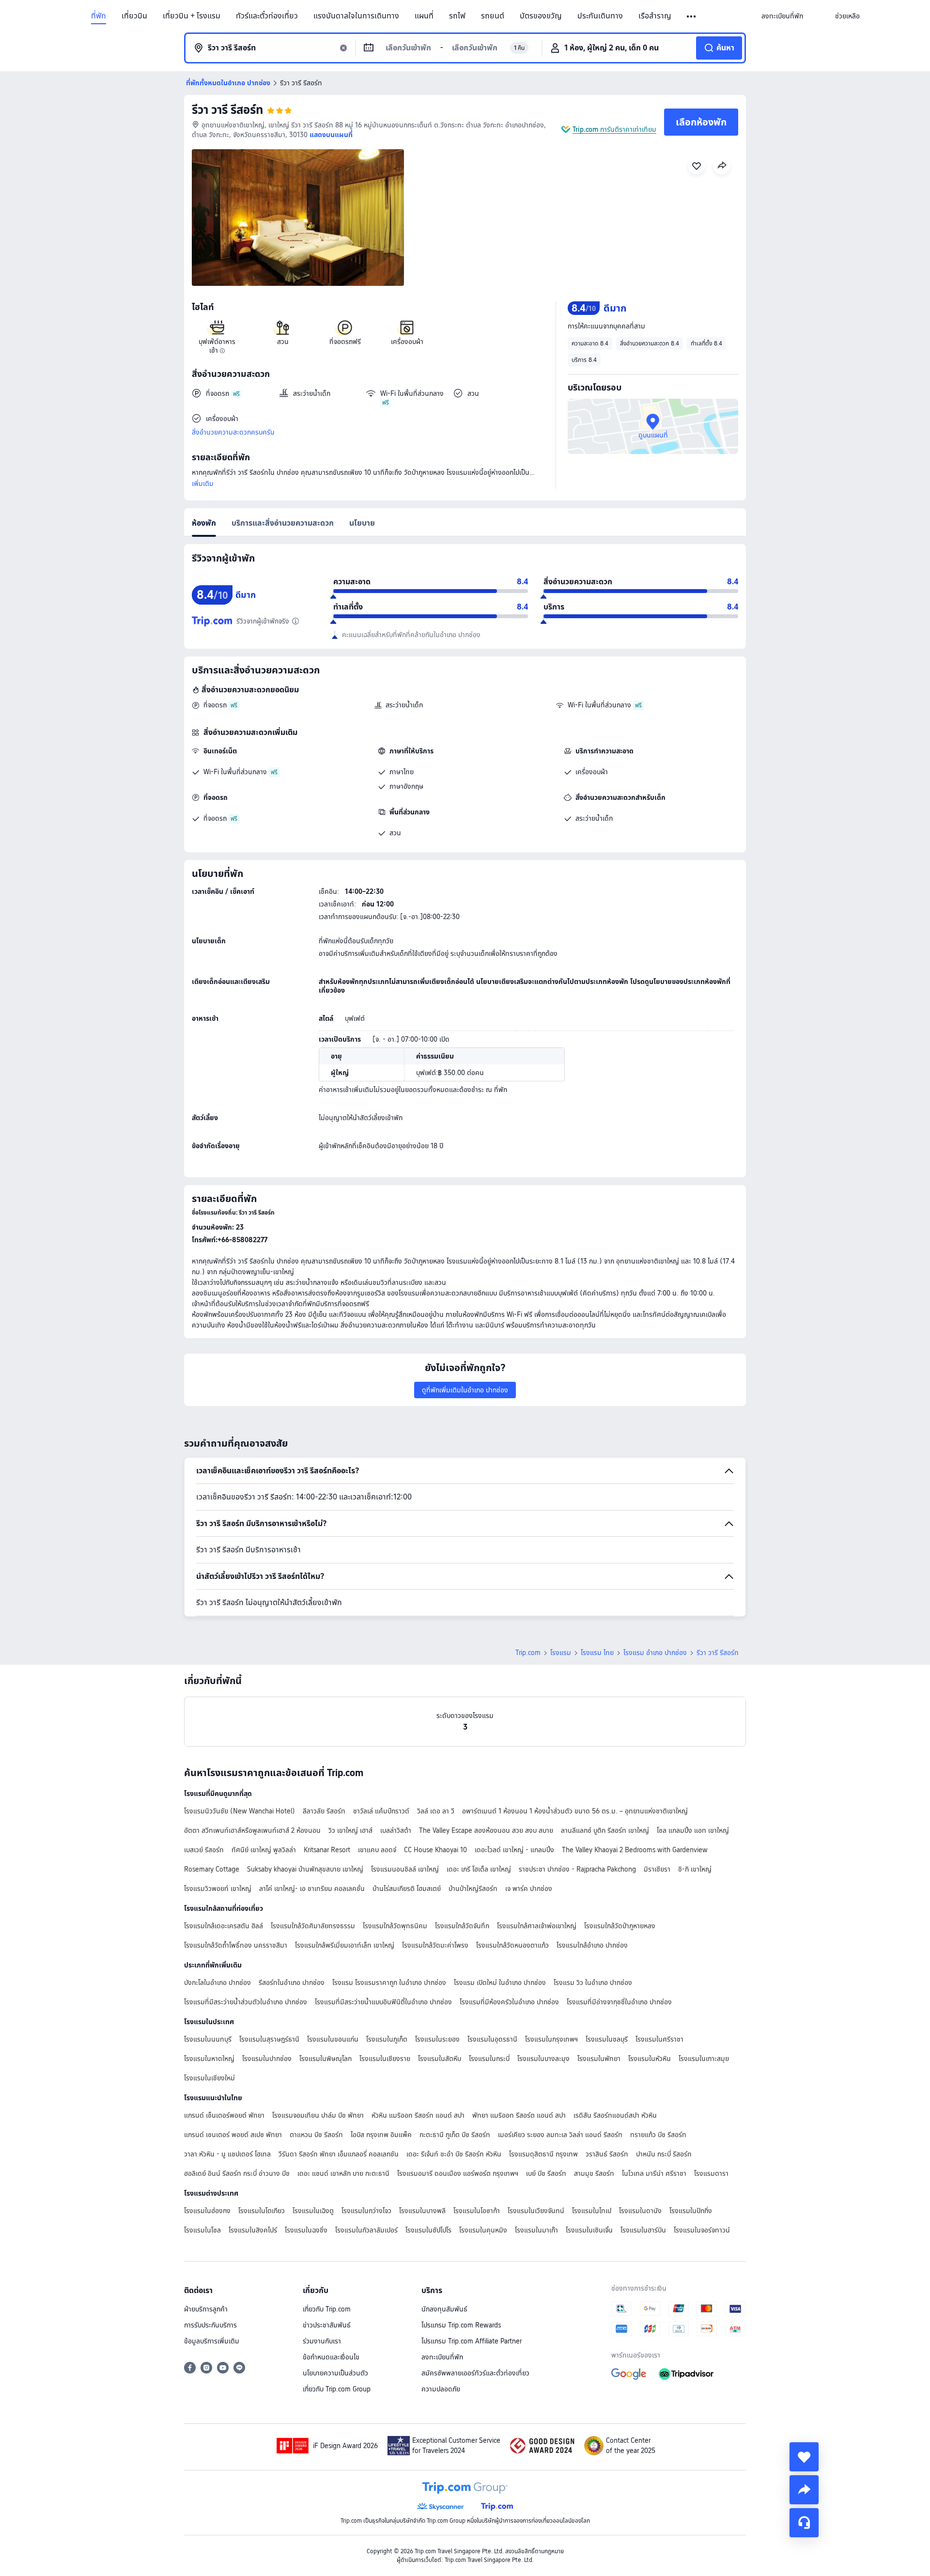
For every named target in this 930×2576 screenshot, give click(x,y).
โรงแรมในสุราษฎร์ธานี (269, 2039)
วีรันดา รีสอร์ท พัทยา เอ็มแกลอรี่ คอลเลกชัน (339, 2154)
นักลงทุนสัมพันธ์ (444, 2309)
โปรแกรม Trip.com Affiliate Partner (472, 2341)
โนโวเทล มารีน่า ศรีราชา (654, 2173)
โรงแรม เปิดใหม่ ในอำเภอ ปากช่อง (500, 1983)
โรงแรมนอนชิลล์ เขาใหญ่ (405, 1869)
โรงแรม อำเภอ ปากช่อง (655, 1653)
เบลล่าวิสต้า (396, 1830)
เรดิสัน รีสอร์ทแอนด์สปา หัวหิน (615, 2115)
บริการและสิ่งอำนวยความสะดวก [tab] (283, 523)
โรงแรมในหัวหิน (650, 2059)
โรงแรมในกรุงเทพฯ (551, 2039)
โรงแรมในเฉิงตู (313, 2211)
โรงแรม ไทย (597, 1653)
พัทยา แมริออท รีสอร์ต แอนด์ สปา (519, 2115)
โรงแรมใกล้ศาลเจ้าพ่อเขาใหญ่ (537, 1926)
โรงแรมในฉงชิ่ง (306, 2230)
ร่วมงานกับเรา (322, 2341)
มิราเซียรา (657, 1869)
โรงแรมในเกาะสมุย (704, 2059)
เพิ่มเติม (203, 484)
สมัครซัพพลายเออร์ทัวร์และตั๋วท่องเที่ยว (475, 2373)
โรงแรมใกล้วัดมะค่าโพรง (435, 1945)
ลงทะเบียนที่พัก (442, 2357)
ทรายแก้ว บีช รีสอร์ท (658, 2135)
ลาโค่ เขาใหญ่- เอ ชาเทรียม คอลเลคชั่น (312, 1889)
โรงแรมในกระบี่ (489, 2059)
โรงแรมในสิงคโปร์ (253, 2230)
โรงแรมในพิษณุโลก (325, 2059)
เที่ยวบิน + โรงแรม (192, 16)
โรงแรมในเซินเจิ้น (589, 2230)
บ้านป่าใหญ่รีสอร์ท (473, 1889)
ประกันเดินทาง (600, 16)
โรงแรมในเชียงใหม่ (209, 2078)
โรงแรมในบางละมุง (543, 2059)
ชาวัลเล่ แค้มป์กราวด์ (381, 1811)
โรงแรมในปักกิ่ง (691, 2211)
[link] (782, 16)
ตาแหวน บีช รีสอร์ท (316, 2135)
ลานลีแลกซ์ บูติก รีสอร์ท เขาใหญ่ (605, 1830)
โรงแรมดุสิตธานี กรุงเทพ (543, 2154)
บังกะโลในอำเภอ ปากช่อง (217, 1983)
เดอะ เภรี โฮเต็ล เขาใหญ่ (479, 1869)
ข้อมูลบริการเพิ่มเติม (212, 2341)
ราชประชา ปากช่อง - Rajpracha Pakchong (577, 1869)
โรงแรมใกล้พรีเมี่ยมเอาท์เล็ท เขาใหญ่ (345, 1945)
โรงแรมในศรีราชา (659, 2039)
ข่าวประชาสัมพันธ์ (327, 2325)
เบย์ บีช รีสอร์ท (546, 2173)
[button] (692, 16)
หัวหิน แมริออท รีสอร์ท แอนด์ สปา (418, 2115)
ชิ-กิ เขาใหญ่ (695, 1869)
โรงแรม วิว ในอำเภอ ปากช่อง (593, 1983)
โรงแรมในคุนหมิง (483, 2230)
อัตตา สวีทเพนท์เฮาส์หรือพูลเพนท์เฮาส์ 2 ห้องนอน (252, 1830)
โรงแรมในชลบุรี (607, 2039)
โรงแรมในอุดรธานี (492, 2039)
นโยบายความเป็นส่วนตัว (335, 2373)
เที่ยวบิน (134, 16)
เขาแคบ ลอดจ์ (377, 1850)
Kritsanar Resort (327, 1850)
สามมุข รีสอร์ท (594, 2173)
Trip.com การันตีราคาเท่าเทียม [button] (614, 129)
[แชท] (804, 2523)
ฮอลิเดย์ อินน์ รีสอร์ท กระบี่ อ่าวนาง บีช (237, 2173)
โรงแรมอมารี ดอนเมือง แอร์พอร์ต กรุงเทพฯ (458, 2173)
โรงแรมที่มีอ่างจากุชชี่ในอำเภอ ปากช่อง (619, 2002)
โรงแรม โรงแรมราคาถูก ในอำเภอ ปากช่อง (389, 1983)
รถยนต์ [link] (493, 16)
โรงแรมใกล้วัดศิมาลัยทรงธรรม (313, 1926)
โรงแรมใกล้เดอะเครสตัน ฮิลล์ (224, 1926)
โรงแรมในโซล (202, 2230)
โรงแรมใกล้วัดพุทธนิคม (395, 1926)
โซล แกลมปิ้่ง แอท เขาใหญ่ (693, 1830)
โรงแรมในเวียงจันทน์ (536, 2211)
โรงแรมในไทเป (592, 2211)
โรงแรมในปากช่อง (267, 2059)
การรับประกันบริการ (210, 2325)
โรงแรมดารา (711, 2173)
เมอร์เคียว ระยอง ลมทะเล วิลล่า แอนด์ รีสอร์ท (560, 2135)
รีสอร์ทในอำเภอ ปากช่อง (292, 1983)
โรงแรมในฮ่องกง (207, 2211)
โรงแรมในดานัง (640, 2211)
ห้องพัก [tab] (204, 523)
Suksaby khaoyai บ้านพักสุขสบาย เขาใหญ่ (305, 1869)
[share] (804, 2490)
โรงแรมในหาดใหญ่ (209, 2059)
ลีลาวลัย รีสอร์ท (324, 1811)
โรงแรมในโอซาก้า (477, 2211)
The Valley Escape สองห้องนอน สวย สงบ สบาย (486, 1830)
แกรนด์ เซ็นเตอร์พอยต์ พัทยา (224, 2115)
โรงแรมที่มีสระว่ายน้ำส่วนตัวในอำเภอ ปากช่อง (246, 2002)
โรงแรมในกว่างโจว (366, 2211)
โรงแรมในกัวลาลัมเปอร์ (366, 2230)
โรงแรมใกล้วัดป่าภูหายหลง (620, 1926)
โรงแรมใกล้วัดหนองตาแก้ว (512, 1945)
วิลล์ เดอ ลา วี (436, 1811)
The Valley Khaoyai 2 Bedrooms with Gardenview (635, 1850)
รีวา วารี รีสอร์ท (227, 110)
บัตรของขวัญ (541, 16)
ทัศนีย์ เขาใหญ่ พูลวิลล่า (264, 1850)
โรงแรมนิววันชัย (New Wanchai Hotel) (240, 1811)
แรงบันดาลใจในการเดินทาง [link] (356, 16)
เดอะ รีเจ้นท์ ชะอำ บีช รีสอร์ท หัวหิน (454, 2154)
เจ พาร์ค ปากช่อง (529, 1889)
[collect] (804, 2457)
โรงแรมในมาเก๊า (536, 2230)
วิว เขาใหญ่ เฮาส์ (350, 1830)
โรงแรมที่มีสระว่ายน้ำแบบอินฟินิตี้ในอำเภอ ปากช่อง (383, 2002)
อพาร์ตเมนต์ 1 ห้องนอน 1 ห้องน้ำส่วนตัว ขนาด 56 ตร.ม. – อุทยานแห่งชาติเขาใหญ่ (575, 1811)
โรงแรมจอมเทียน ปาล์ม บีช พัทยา (318, 2115)
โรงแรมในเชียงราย (385, 2059)
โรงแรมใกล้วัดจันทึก (462, 1926)
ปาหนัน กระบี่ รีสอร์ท (664, 2154)
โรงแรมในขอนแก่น (333, 2039)
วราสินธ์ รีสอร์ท (607, 2154)
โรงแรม (561, 1653)
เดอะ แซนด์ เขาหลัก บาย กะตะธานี (343, 2173)
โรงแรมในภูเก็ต (387, 2039)
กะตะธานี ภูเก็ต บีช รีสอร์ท (455, 2135)
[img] (298, 218)
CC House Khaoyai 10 (435, 1850)
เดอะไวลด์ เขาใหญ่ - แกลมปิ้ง (514, 1850)
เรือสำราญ (655, 16)
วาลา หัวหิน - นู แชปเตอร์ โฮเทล (227, 2154)
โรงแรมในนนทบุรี (208, 2039)
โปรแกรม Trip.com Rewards (461, 2325)
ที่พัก (99, 16)
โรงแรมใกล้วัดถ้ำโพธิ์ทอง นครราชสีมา (236, 1945)
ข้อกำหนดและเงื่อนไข (331, 2357)
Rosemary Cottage (212, 1869)
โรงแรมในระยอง (437, 2039)
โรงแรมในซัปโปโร (428, 2230)
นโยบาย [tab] (362, 523)
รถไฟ (457, 16)
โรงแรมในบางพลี (422, 2211)
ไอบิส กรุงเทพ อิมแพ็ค (381, 2135)
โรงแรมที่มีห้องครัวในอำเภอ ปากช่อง (509, 2002)
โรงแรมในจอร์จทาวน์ (702, 2230)
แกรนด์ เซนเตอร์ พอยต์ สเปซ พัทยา (233, 2135)
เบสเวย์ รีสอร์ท (204, 1850)
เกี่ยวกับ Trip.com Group (337, 2389)
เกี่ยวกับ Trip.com (327, 2309)
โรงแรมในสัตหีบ (440, 2059)
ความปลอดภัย (441, 2389)
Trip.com (528, 1653)
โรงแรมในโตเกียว (262, 2211)
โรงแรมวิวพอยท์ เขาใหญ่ (218, 1889)
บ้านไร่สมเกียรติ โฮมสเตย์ (407, 1889)
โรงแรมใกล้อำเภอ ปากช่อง (592, 1945)
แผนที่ (424, 16)
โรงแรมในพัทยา (599, 2059)
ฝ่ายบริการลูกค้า (206, 2309)
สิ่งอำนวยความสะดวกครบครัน (233, 432)
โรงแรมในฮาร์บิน (643, 2230)
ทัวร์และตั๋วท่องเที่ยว (267, 16)
